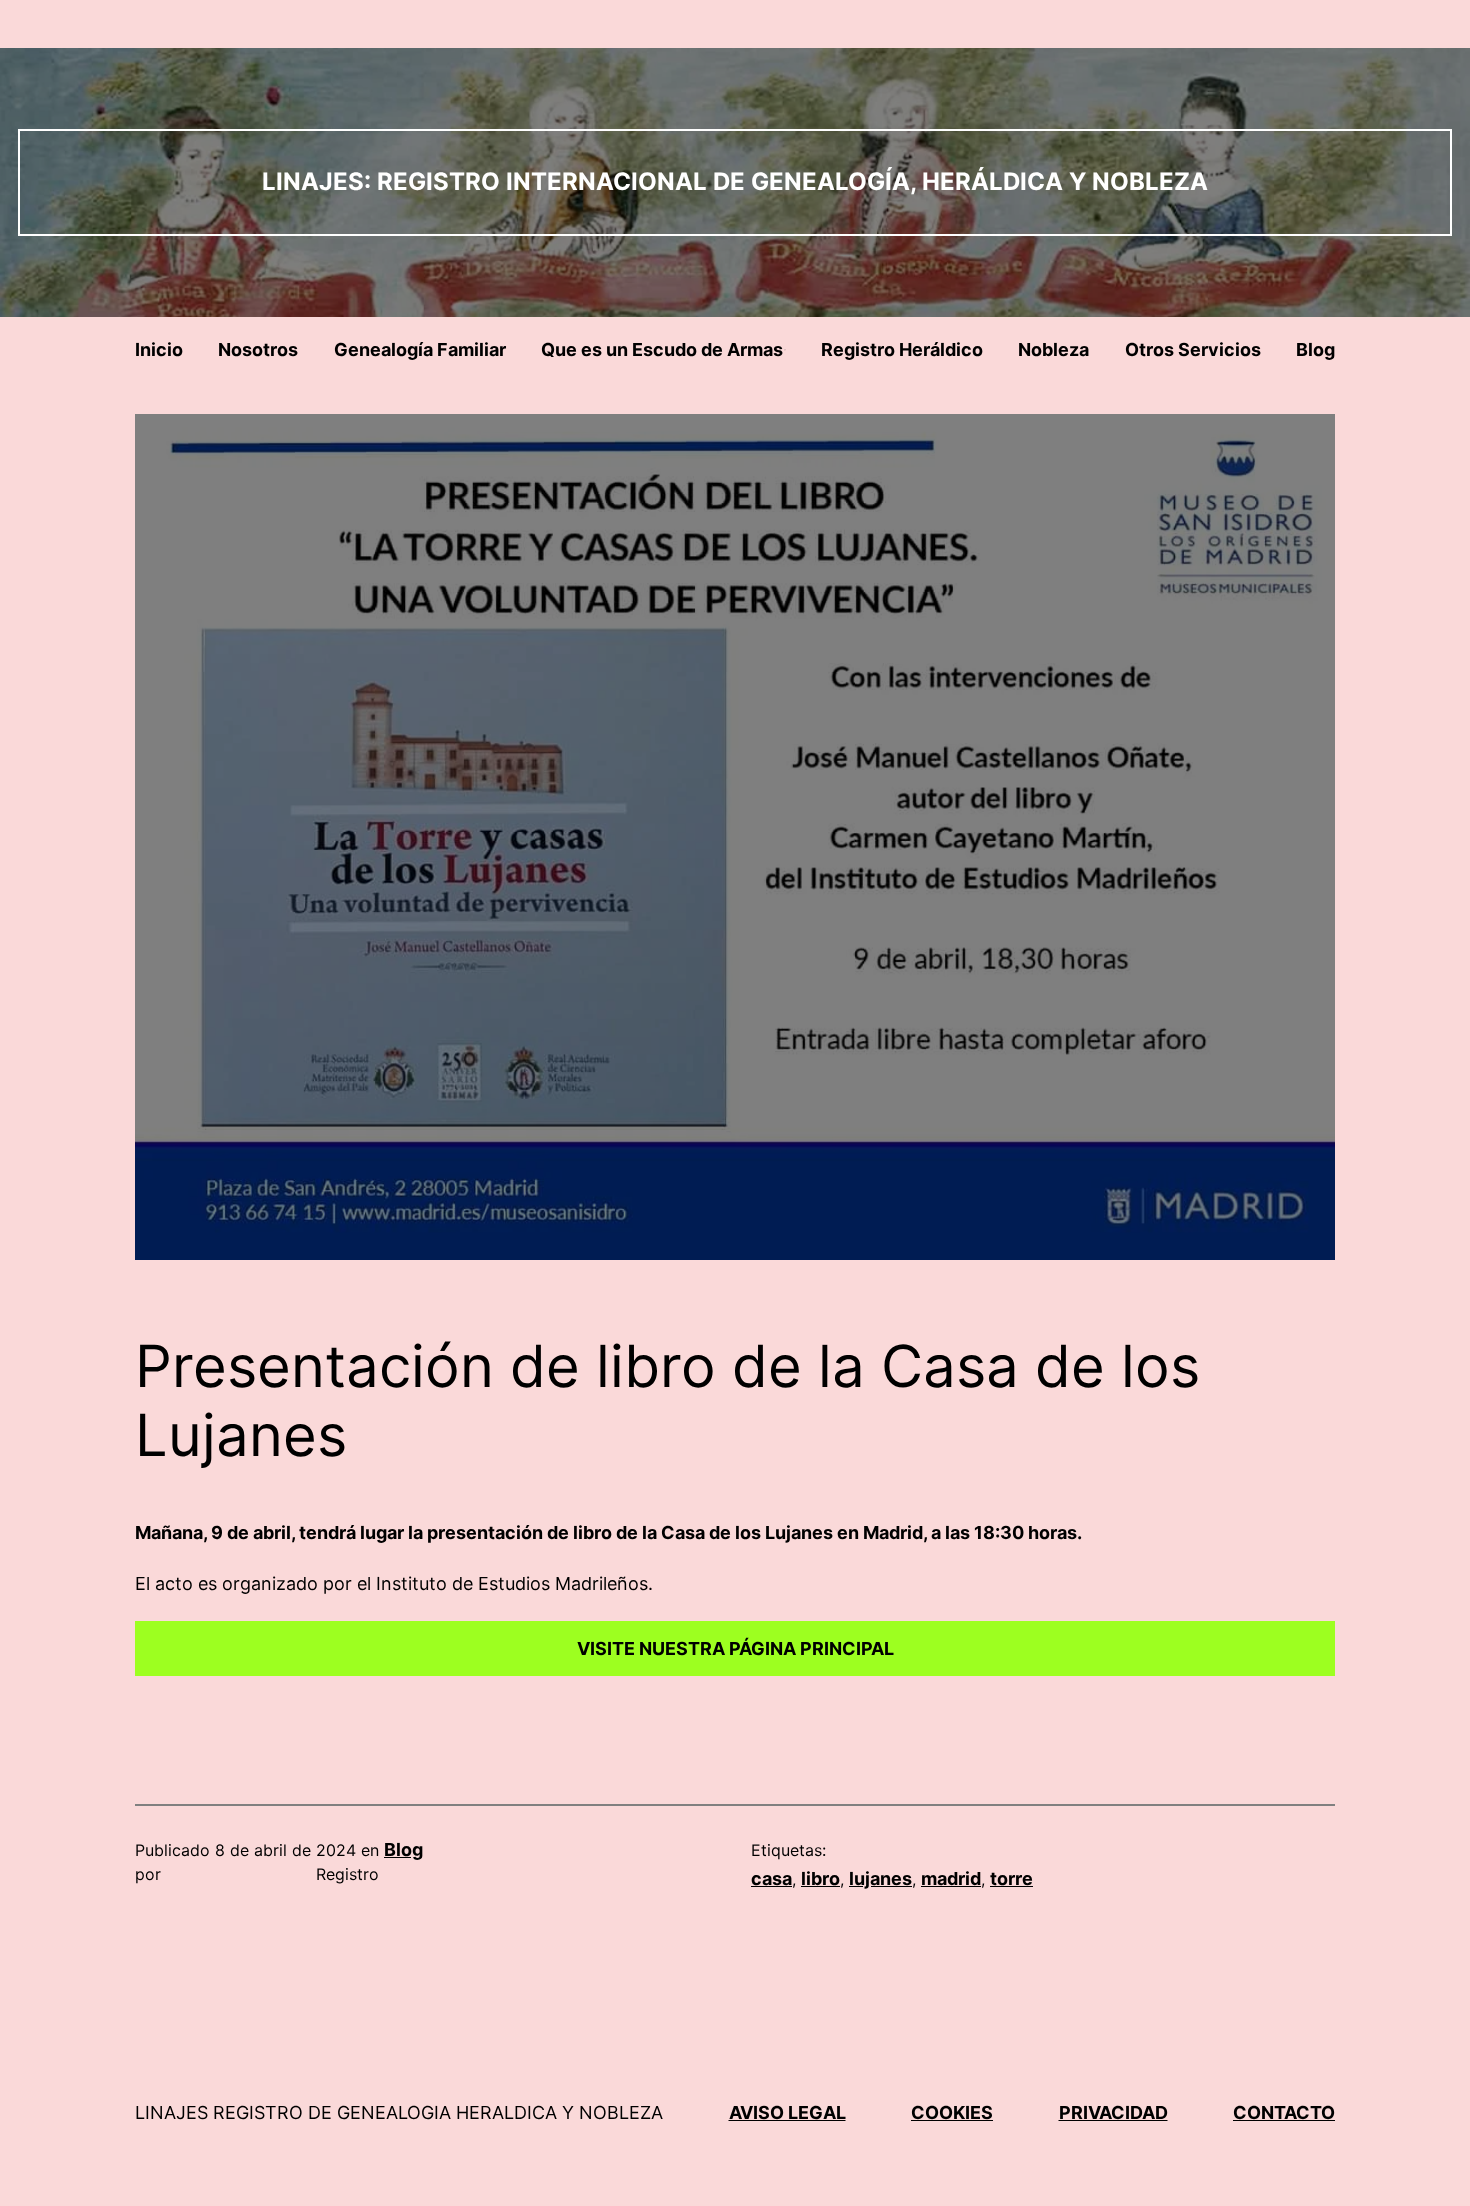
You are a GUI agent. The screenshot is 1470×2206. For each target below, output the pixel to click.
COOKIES (952, 2112)
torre (1011, 1878)
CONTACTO (1284, 2112)
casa (771, 1878)
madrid (951, 1878)
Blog (403, 1849)
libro (820, 1878)
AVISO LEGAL (787, 2112)
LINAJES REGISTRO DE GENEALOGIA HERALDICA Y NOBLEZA (399, 2112)
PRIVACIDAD (1113, 2112)
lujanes (880, 1878)
